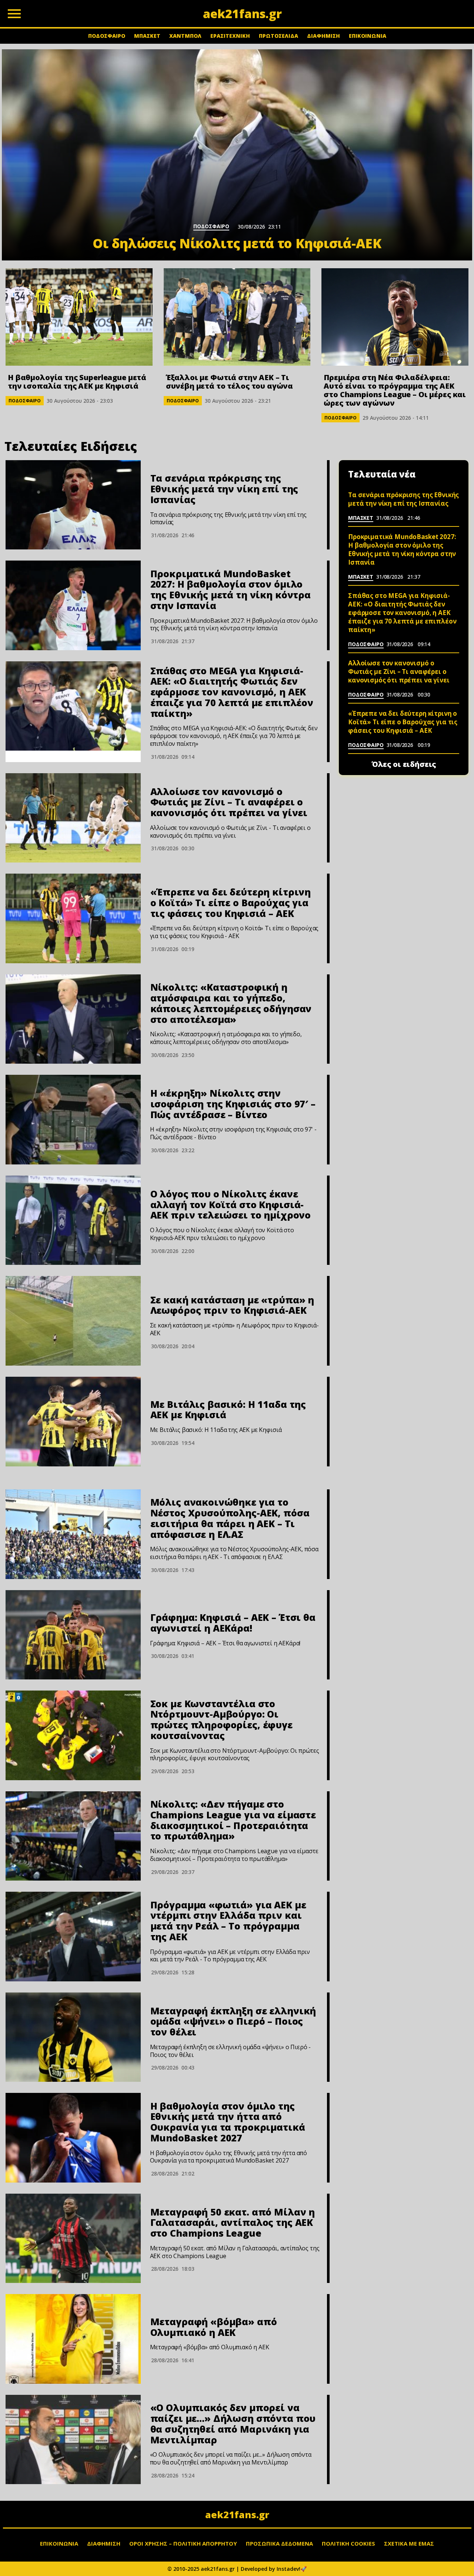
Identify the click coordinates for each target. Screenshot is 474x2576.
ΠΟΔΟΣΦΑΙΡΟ (107, 36)
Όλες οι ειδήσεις (404, 764)
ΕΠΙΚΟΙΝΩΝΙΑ (368, 36)
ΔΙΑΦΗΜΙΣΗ (323, 36)
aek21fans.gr (237, 2514)
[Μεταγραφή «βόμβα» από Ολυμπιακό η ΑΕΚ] (73, 2339)
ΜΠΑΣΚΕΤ (147, 36)
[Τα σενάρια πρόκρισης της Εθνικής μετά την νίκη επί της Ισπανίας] (73, 505)
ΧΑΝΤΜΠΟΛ (185, 36)
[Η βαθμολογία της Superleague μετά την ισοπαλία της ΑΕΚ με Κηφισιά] (79, 317)
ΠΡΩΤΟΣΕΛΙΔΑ (278, 36)
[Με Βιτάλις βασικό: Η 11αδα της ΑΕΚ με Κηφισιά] (73, 1422)
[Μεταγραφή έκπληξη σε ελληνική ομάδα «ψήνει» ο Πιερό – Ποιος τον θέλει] (73, 2037)
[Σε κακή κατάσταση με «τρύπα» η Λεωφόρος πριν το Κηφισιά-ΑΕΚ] (73, 1321)
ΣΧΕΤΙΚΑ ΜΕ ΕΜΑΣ (409, 2543)
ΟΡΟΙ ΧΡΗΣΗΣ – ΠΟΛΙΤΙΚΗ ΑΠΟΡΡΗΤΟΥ (183, 2543)
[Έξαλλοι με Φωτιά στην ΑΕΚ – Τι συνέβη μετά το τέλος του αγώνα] (237, 317)
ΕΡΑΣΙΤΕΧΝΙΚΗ (230, 36)
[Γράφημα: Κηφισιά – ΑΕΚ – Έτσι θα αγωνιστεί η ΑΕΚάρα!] (73, 1635)
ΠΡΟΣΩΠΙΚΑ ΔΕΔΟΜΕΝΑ (279, 2543)
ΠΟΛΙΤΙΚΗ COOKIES (348, 2543)
